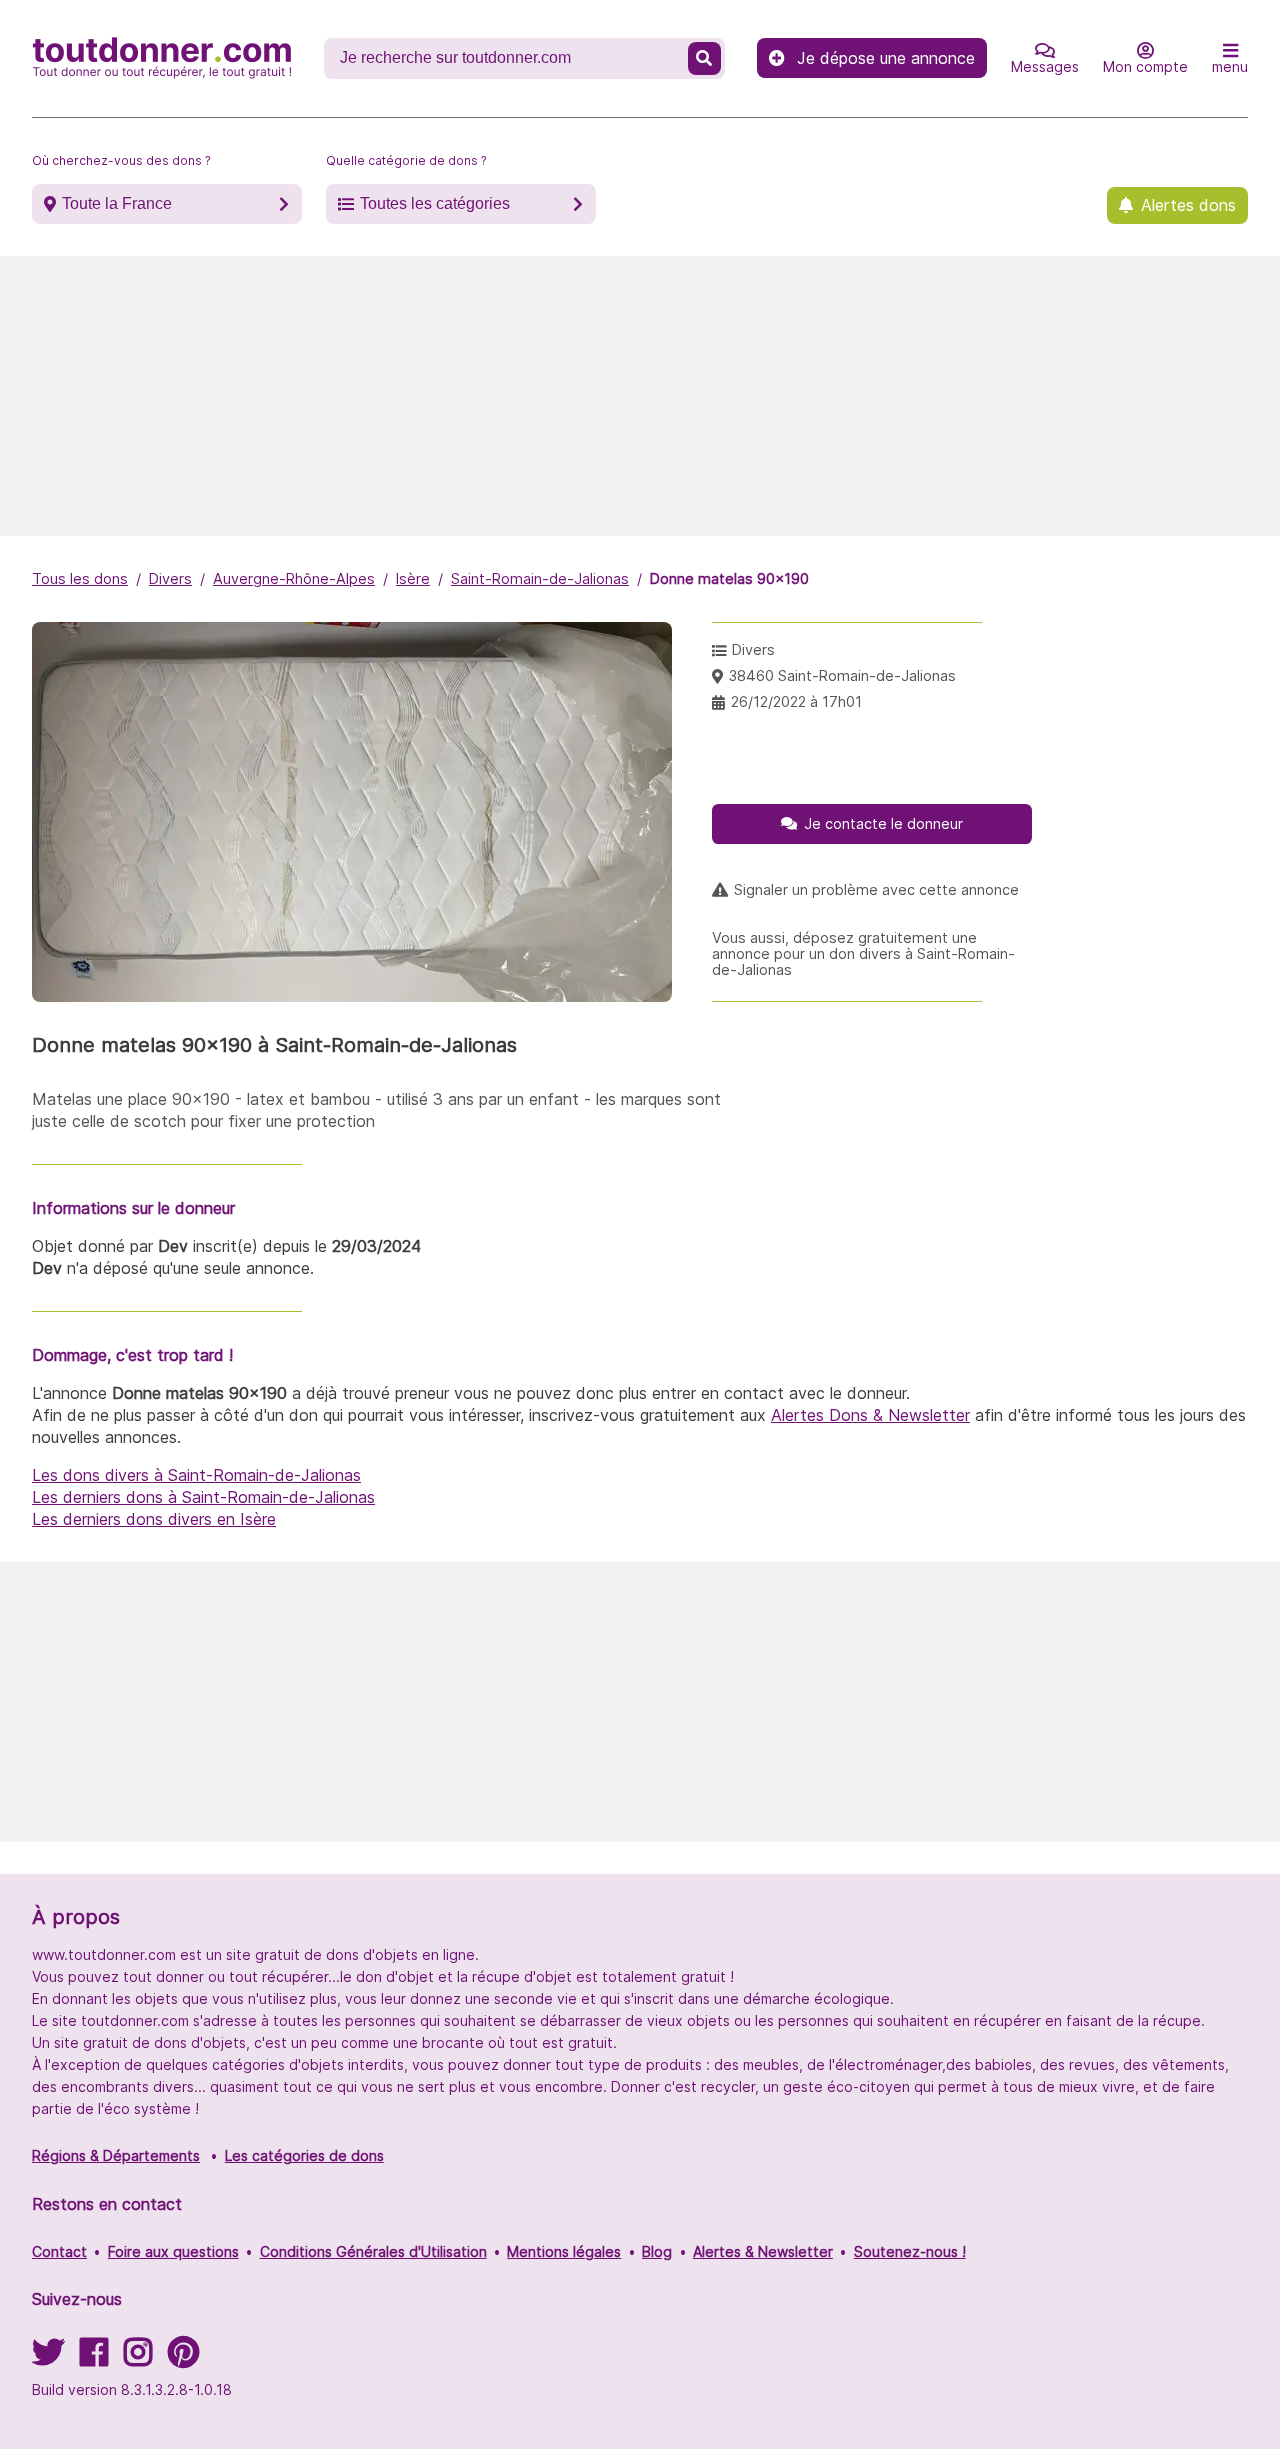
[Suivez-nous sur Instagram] (138, 2358)
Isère (413, 578)
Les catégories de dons (304, 2155)
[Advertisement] (640, 396)
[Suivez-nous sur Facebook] (94, 2358)
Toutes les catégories (435, 203)
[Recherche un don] (705, 58)
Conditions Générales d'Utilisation (373, 2251)
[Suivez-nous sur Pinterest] (183, 2358)
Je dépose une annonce (886, 58)
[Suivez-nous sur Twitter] (48, 2358)
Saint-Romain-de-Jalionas (540, 578)
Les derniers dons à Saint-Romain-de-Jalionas (203, 1497)
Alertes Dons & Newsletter (870, 1415)
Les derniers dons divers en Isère (154, 1519)
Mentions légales (564, 2251)
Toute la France (117, 203)
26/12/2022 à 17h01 (796, 701)
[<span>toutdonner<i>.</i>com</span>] (162, 58)
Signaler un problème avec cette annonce (876, 890)
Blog (657, 2251)
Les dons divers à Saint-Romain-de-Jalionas (196, 1475)
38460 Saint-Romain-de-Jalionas (842, 675)
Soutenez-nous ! (910, 2251)
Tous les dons (80, 578)
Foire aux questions (173, 2251)
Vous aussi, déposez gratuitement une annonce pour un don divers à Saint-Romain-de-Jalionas (863, 954)
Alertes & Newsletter (763, 2251)
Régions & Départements (116, 2155)
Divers (170, 578)
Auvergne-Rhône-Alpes (294, 578)
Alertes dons (1188, 205)
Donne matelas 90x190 (729, 578)
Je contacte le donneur (883, 823)
